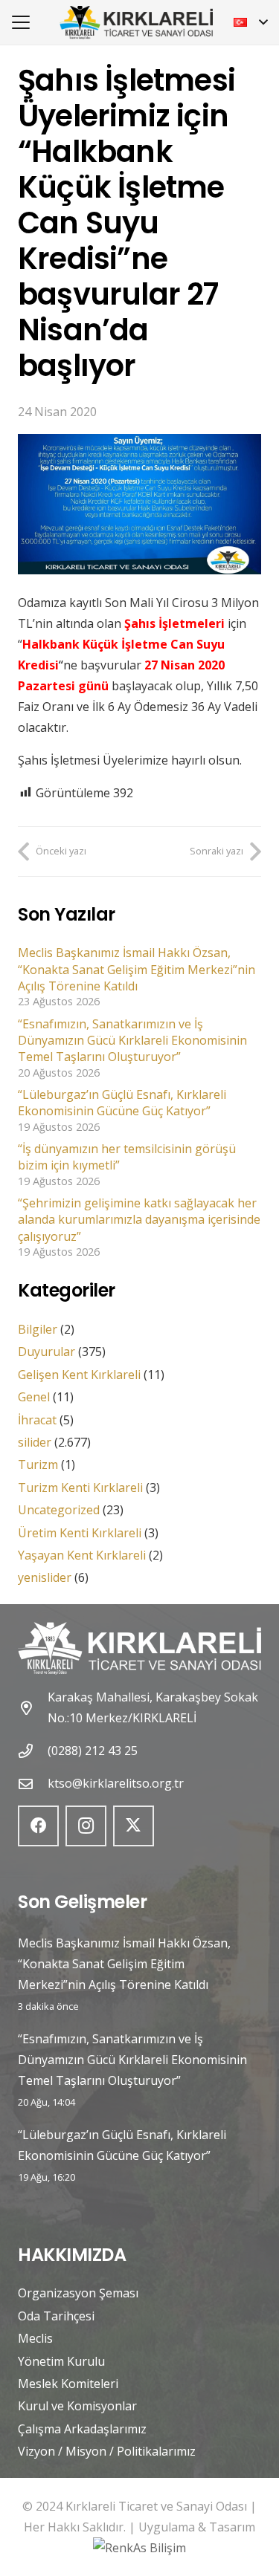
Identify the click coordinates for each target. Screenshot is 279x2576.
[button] (21, 22)
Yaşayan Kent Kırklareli (82, 1555)
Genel (34, 1397)
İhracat (37, 1420)
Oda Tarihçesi (56, 2316)
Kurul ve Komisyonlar (77, 2406)
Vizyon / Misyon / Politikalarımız (107, 2451)
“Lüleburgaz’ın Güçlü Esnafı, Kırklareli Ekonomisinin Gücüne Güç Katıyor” (122, 1103)
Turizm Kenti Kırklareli (80, 1487)
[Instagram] (86, 1826)
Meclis (35, 2338)
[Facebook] (38, 1826)
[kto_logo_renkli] (136, 23)
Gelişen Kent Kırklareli (79, 1375)
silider (35, 1442)
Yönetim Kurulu (61, 2361)
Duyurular (46, 1352)
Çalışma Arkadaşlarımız (82, 2429)
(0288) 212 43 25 (93, 1751)
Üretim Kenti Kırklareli (80, 1533)
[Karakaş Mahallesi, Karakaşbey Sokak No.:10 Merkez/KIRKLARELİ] (33, 1708)
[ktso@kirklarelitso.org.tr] (33, 1784)
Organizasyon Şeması (78, 2293)
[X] (134, 1826)
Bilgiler (38, 1329)
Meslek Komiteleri (68, 2384)
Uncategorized (59, 1510)
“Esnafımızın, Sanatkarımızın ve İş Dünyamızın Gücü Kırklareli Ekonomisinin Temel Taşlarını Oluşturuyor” (132, 1041)
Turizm (38, 1464)
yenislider (45, 1577)
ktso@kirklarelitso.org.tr (116, 1783)
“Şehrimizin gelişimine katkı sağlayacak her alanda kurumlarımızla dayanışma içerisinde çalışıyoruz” (139, 1220)
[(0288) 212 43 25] (33, 1751)
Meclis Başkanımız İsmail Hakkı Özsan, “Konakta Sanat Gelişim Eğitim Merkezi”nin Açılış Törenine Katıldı (137, 969)
